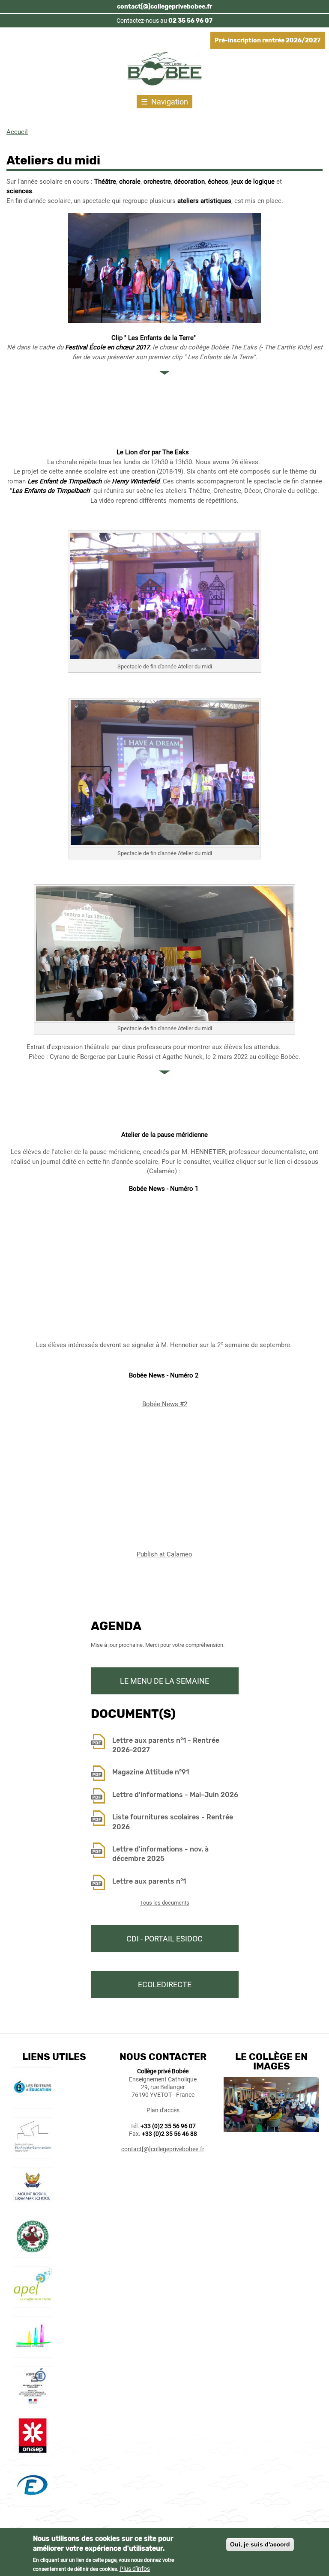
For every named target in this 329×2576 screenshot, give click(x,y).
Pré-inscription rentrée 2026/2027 (268, 40)
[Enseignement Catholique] (33, 2353)
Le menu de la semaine (164, 1681)
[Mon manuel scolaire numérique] (33, 2104)
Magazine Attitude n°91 (151, 1772)
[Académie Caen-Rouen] (33, 2403)
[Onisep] (33, 2453)
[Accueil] (165, 70)
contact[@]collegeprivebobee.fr (164, 7)
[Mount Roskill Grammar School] (33, 2204)
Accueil (17, 132)
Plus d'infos (135, 2569)
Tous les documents (165, 1903)
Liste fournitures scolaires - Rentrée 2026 (173, 1822)
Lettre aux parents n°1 (149, 1881)
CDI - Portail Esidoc (164, 1939)
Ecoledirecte (165, 1984)
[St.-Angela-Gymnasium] (33, 2154)
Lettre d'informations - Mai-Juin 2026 (175, 1795)
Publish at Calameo (164, 1554)
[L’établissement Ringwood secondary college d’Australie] (33, 2254)
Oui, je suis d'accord (260, 2544)
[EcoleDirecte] (33, 2502)
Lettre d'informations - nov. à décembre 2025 (160, 1854)
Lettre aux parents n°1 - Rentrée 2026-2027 (166, 1745)
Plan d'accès (163, 2110)
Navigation (170, 102)
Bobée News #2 (165, 1404)
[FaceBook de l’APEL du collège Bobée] (33, 2303)
